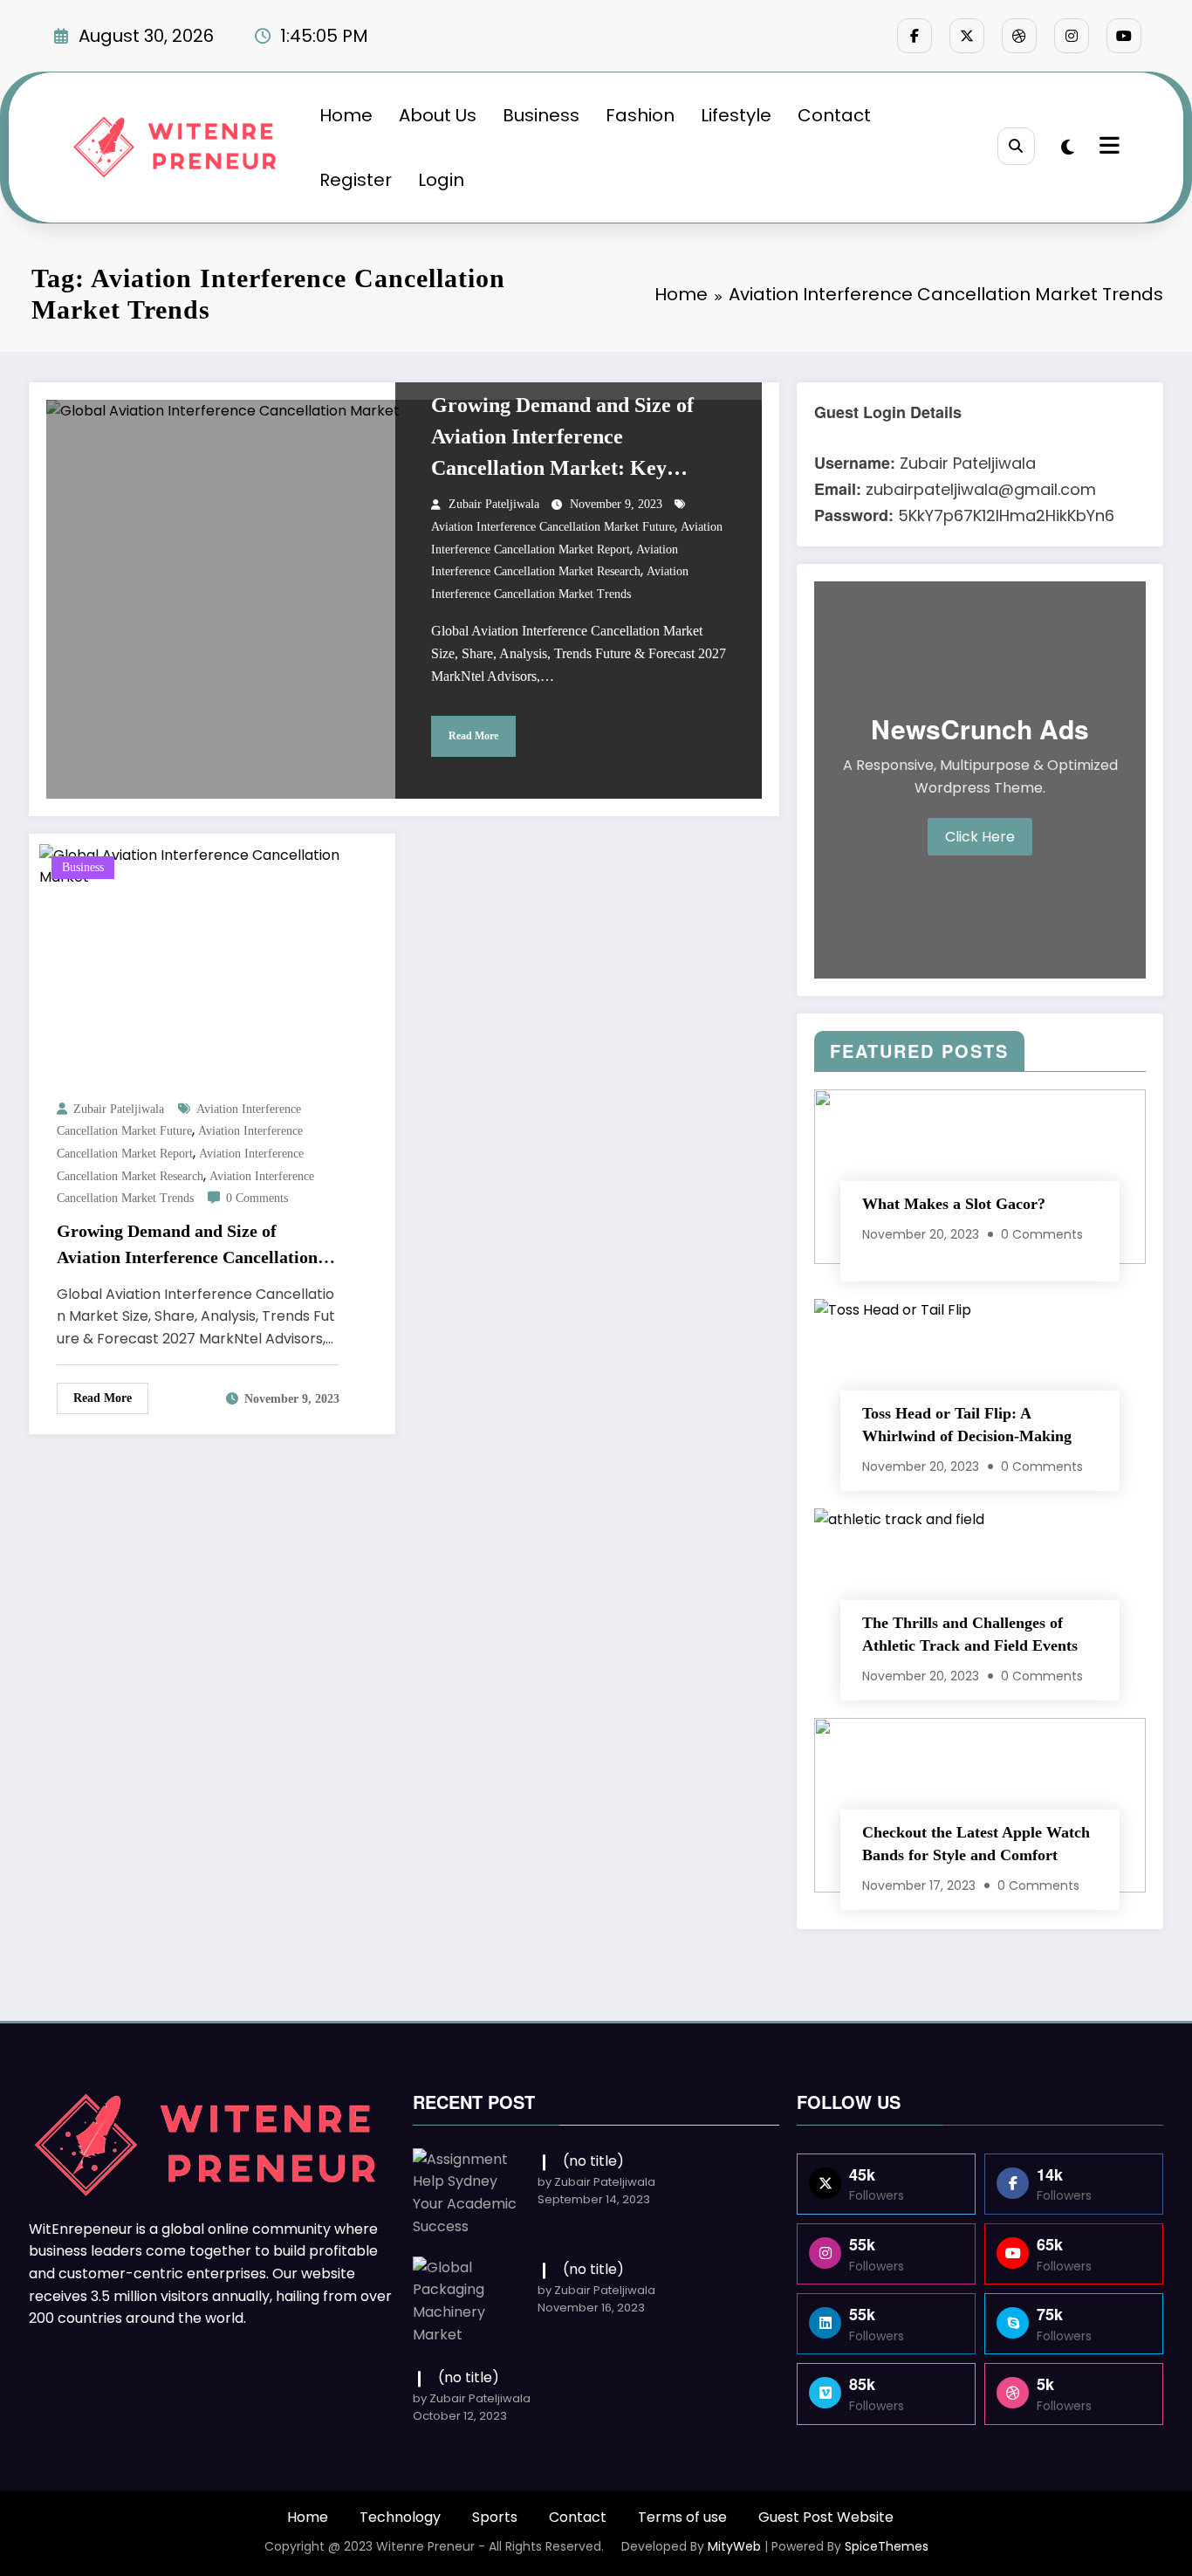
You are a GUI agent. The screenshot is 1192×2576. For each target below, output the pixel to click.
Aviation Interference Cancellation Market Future (553, 527)
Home (346, 115)
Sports (495, 2517)
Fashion (640, 115)
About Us (438, 115)
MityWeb (734, 2546)
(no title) (593, 2161)
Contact (834, 115)
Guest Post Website (826, 2517)
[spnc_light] (1068, 148)
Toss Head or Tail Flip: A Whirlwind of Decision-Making (967, 1425)
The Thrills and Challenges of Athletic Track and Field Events (970, 1634)
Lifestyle (736, 115)
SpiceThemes (887, 2546)
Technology (400, 2517)
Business (541, 115)
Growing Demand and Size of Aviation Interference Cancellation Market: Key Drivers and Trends (562, 439)
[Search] (1016, 146)
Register (356, 180)
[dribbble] (1019, 36)
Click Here (980, 837)
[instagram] (1072, 36)
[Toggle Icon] (1107, 148)
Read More (473, 736)
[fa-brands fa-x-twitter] (967, 36)
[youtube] (1124, 36)
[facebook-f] (915, 36)
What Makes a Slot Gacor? (954, 1204)
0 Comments (257, 1198)
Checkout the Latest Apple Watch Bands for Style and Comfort (976, 1844)
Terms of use (682, 2517)
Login (441, 180)
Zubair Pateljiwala (494, 504)
